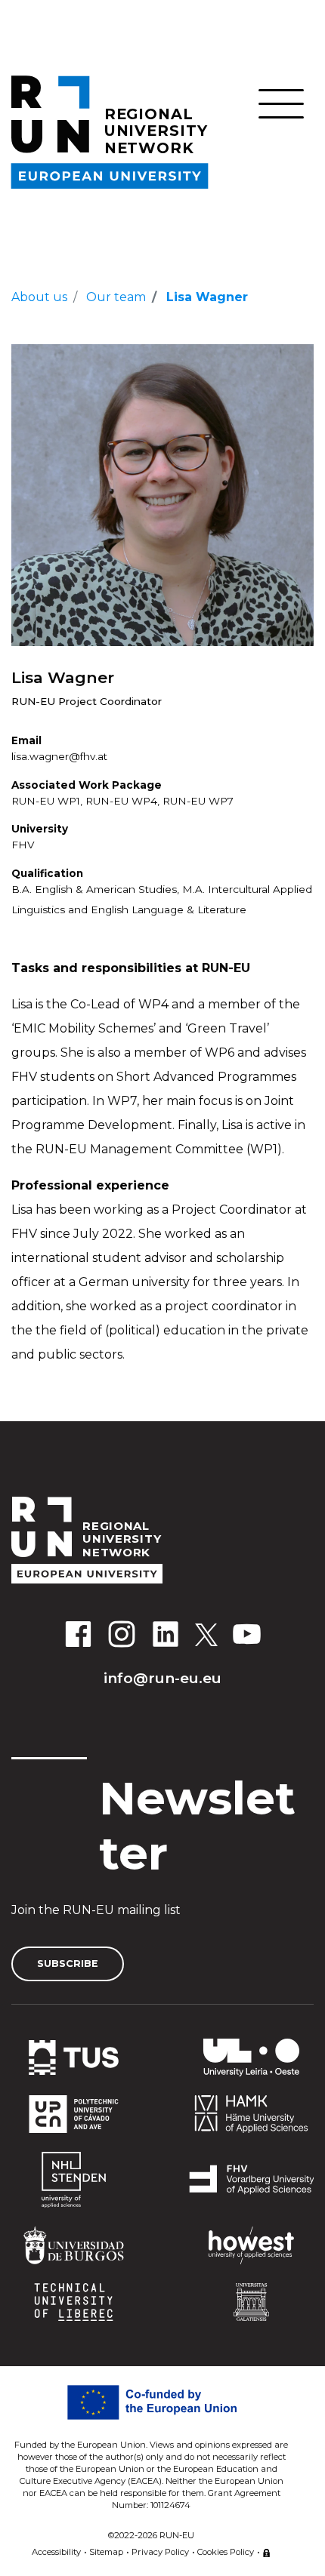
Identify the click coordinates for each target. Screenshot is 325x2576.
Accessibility (56, 2552)
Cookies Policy (226, 2552)
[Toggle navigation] (281, 104)
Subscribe (68, 1964)
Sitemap (106, 2552)
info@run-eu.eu (162, 1678)
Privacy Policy (160, 2552)
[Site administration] (266, 2550)
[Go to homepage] (162, 1540)
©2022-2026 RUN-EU (151, 2535)
